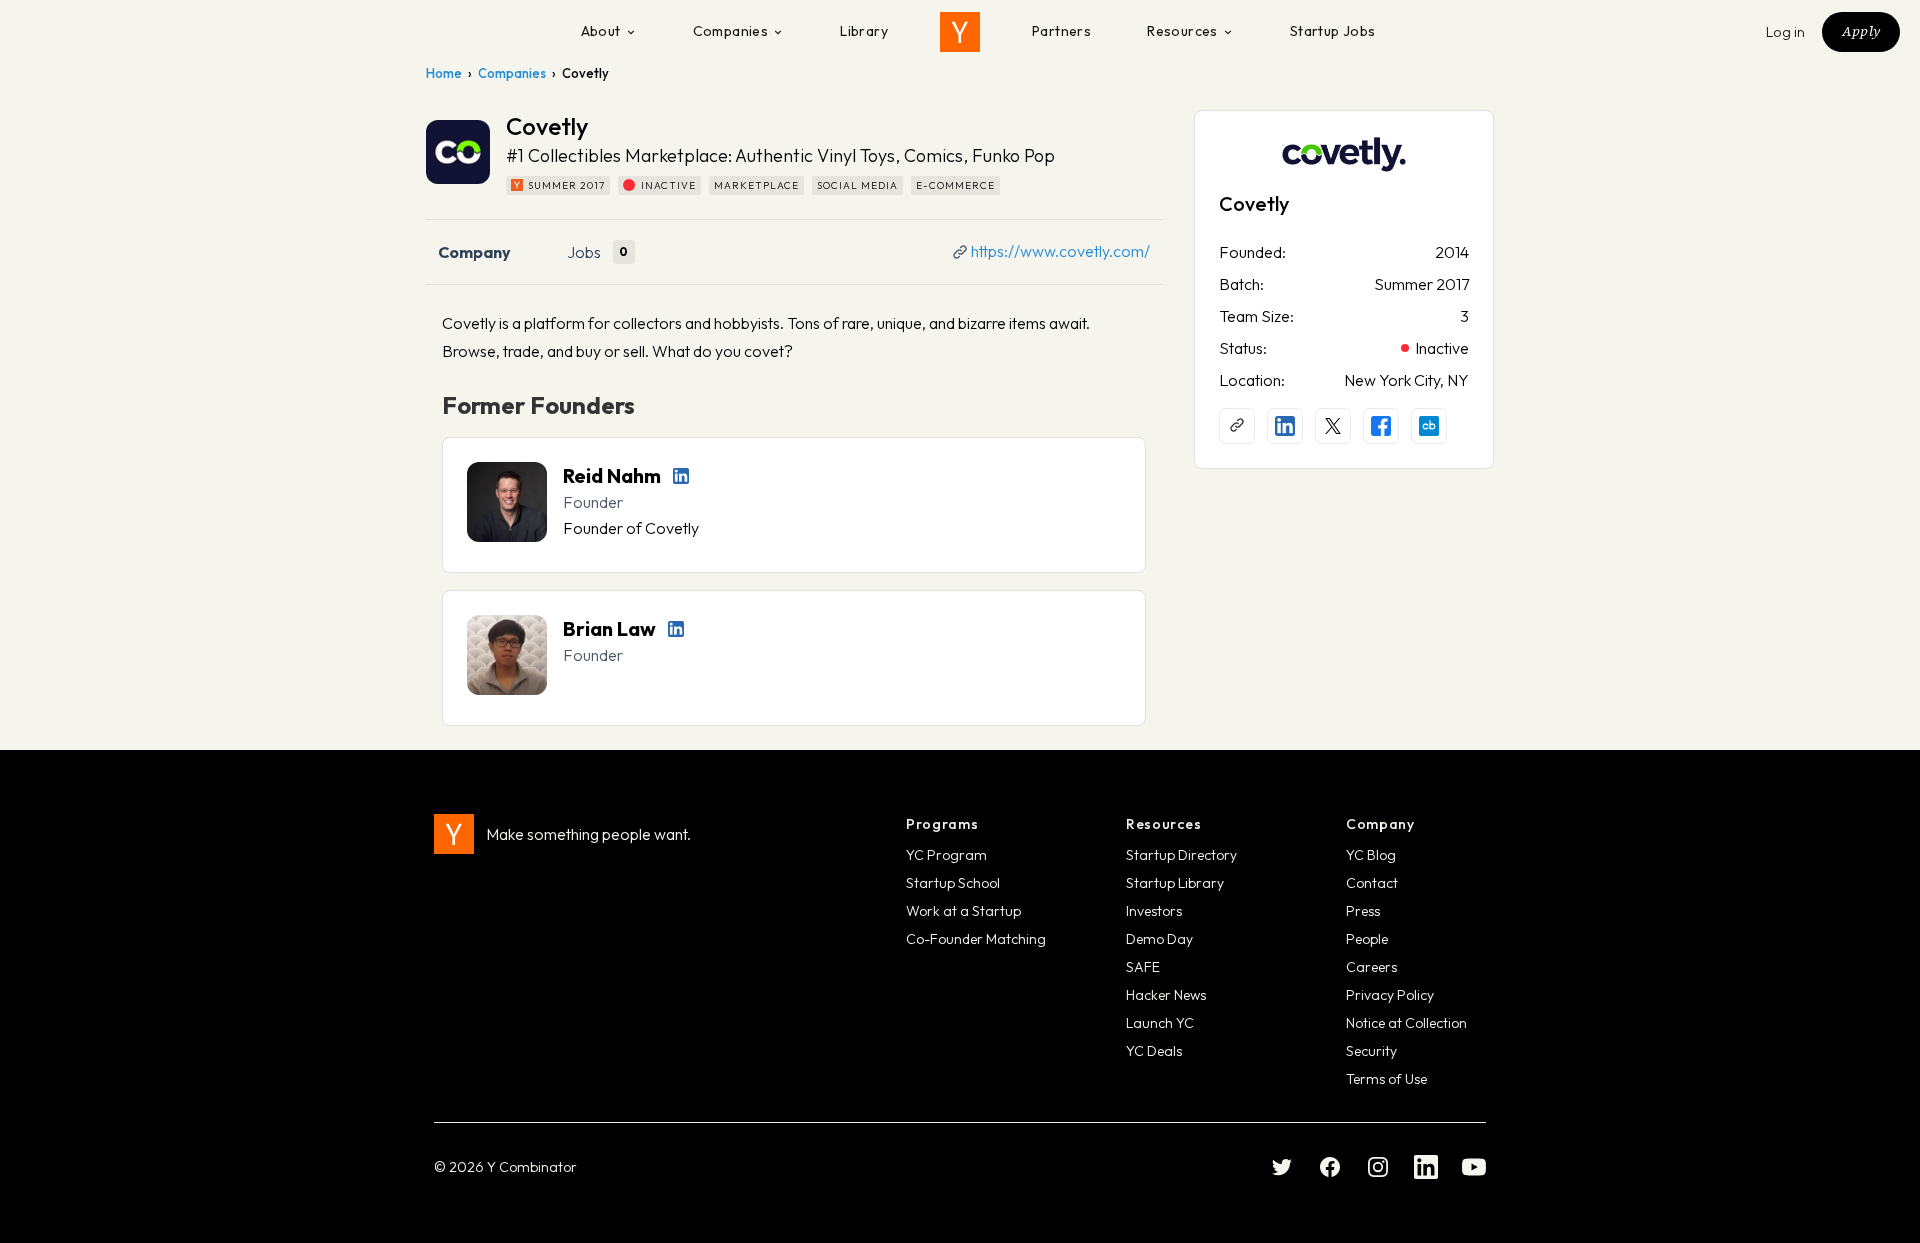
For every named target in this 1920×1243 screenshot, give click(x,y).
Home (444, 73)
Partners (1061, 31)
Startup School (953, 883)
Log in (1786, 32)
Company (474, 252)
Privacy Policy (1390, 995)
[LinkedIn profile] (681, 476)
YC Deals (1154, 1051)
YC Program (946, 855)
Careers (1371, 967)
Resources (1182, 31)
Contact (1372, 883)
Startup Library (1175, 883)
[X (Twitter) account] (1333, 426)
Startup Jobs (1333, 31)
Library (864, 31)
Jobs (584, 252)
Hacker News (1166, 995)
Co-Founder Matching (976, 939)
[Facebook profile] (1381, 426)
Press (1363, 911)
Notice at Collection (1406, 1023)
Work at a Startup (963, 911)
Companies (731, 31)
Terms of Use (1386, 1079)
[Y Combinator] (960, 32)
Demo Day (1159, 939)
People (1367, 939)
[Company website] (1237, 426)
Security (1371, 1051)
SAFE (1143, 967)
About (601, 31)
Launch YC (1160, 1023)
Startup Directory (1181, 855)
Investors (1154, 911)
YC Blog (1371, 855)
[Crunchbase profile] (1429, 426)
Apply (1861, 31)
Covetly (1254, 203)
